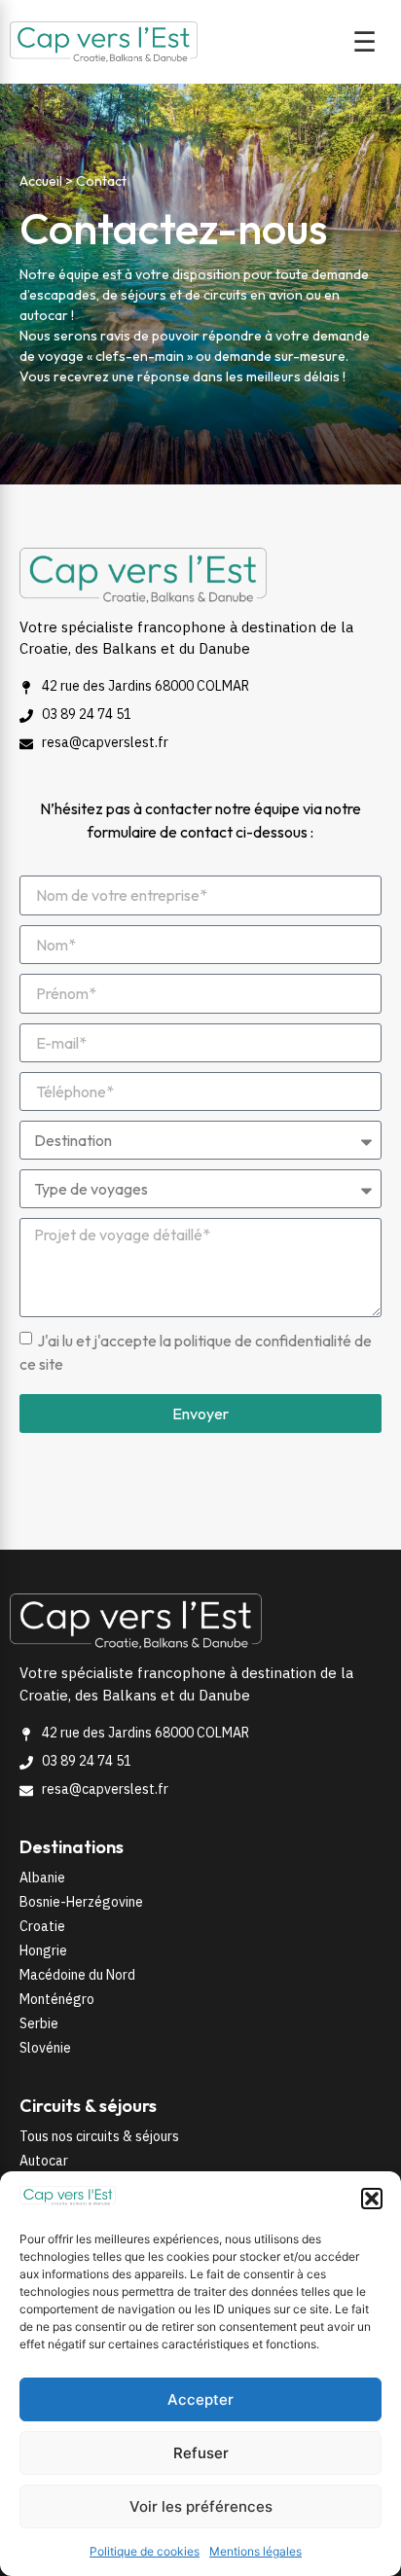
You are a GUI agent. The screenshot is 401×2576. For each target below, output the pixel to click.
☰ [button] (365, 42)
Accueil (41, 181)
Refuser (201, 2453)
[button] (372, 2199)
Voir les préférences (201, 2506)
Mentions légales (255, 2551)
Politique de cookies (145, 2551)
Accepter (200, 2399)
